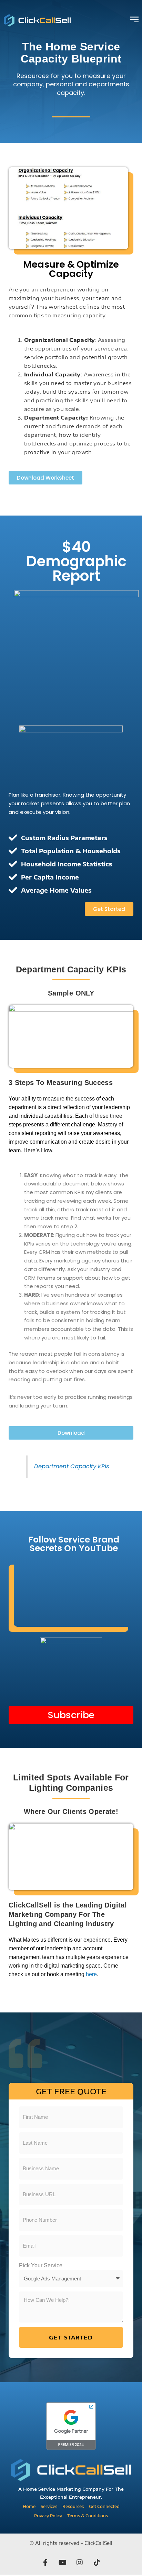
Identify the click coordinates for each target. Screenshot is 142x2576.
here (91, 1974)
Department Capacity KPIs (72, 1466)
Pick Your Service (41, 2265)
